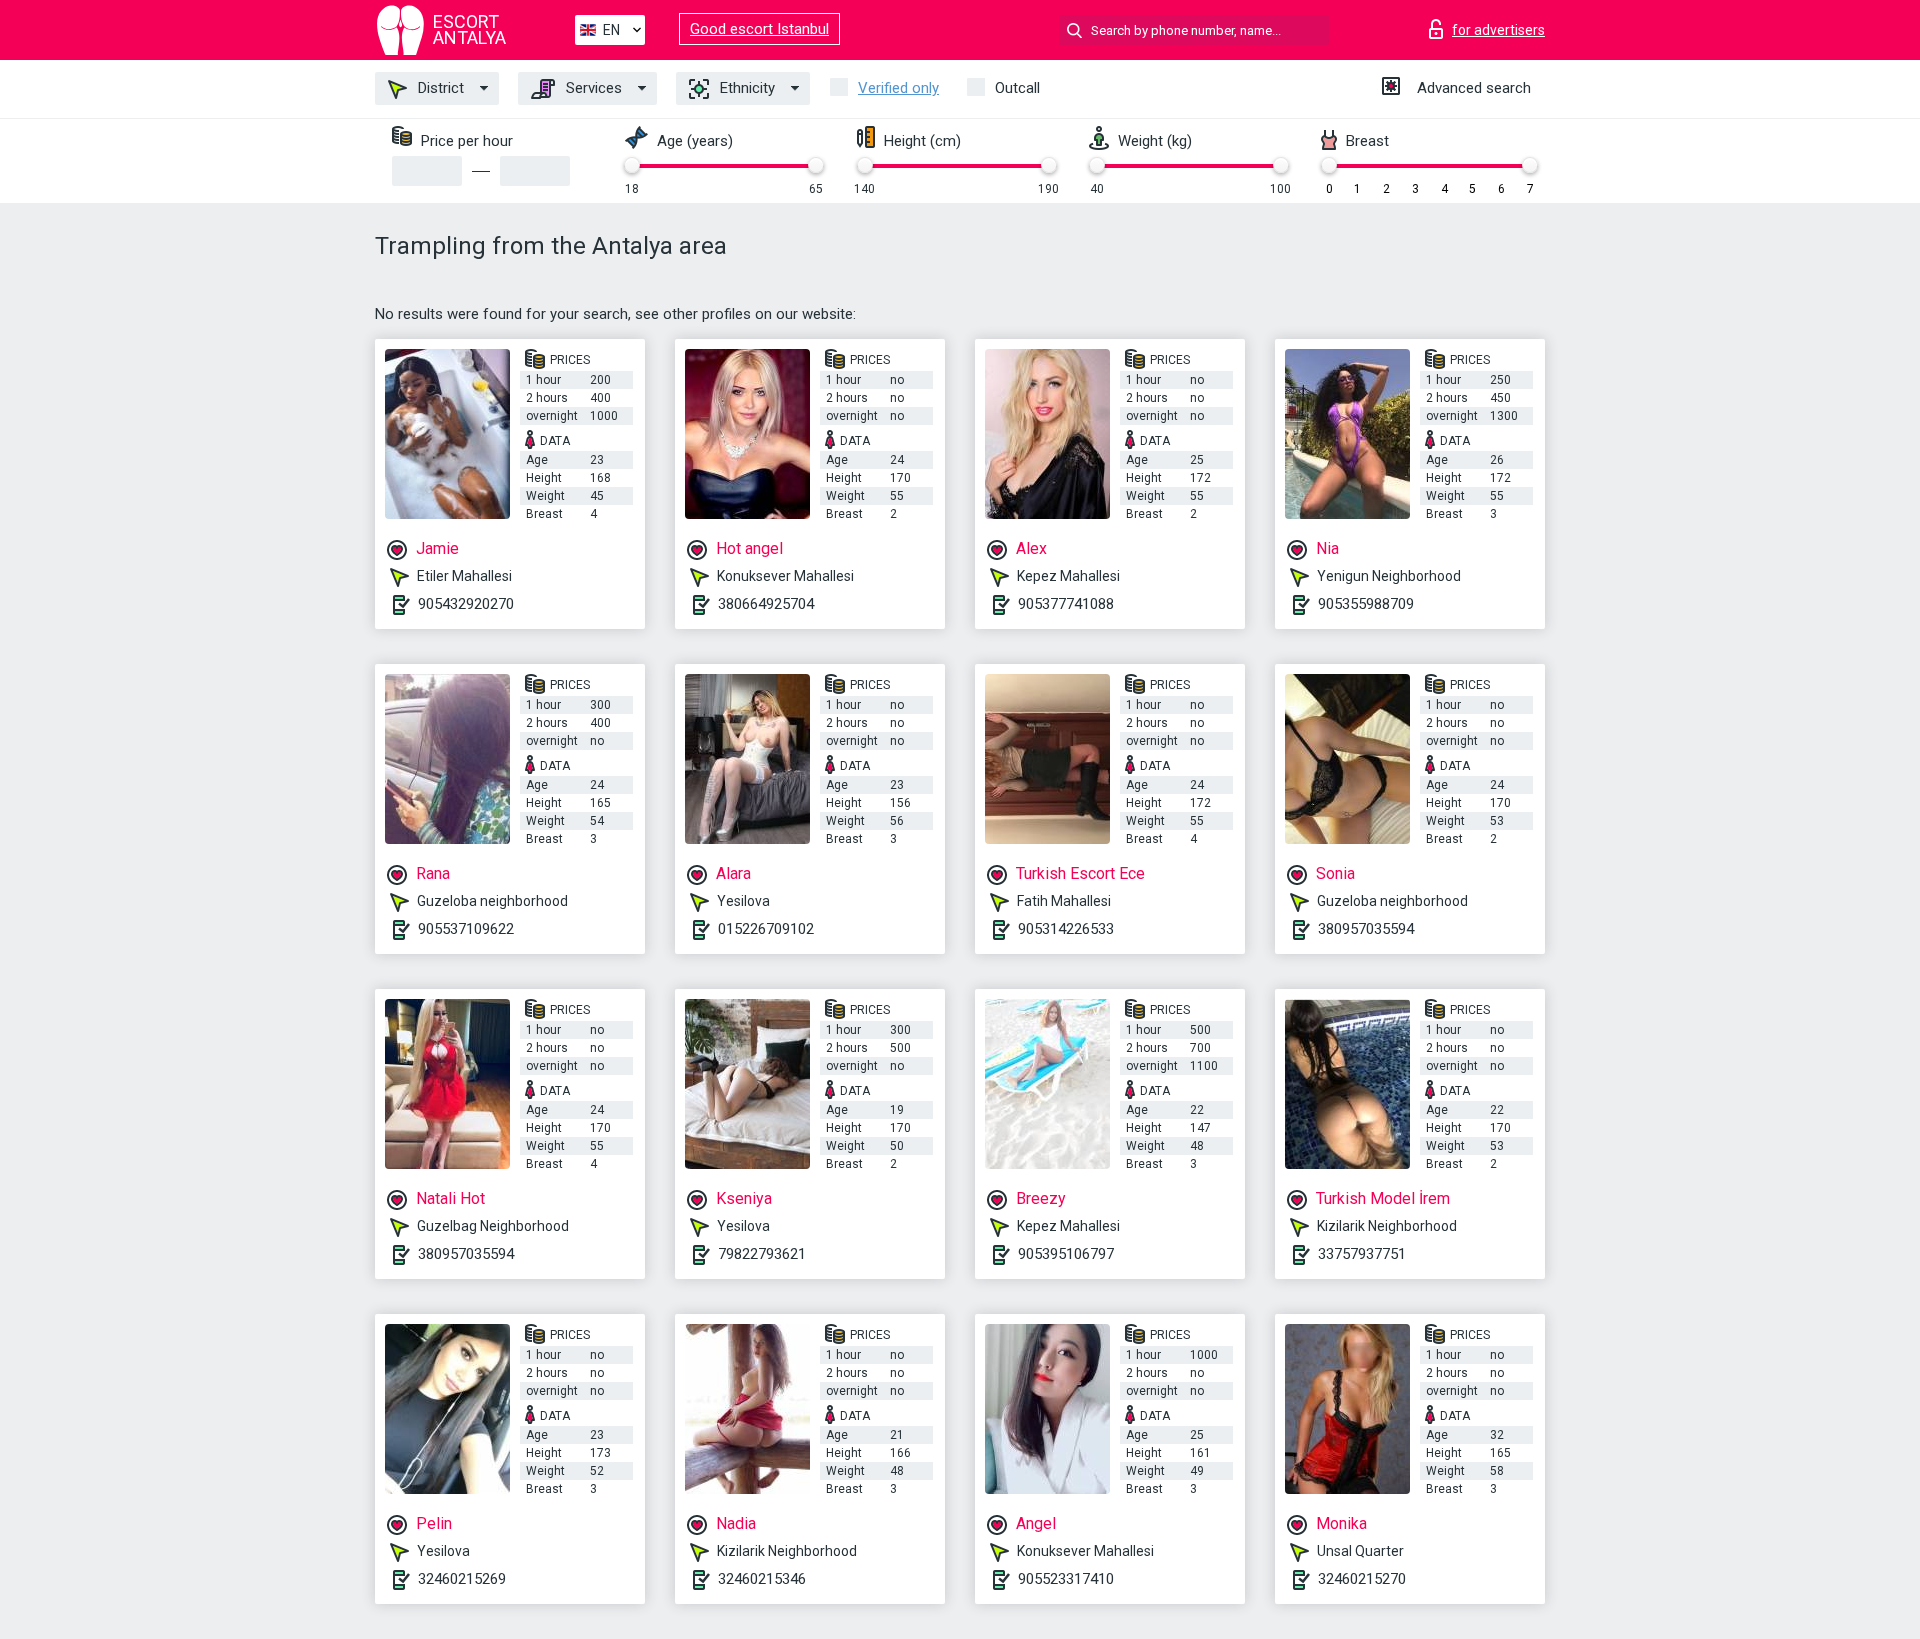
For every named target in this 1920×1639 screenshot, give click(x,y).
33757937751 (1362, 1254)
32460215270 (1362, 1579)
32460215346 (762, 1579)
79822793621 (762, 1254)
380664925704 (766, 604)
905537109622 (466, 929)
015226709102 (766, 929)
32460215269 (462, 1579)
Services (592, 88)
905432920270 (466, 604)
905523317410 (1066, 1579)
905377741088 (1066, 604)
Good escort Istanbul (759, 29)
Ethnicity (745, 88)
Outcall (1017, 88)
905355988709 (1366, 604)
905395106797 (1066, 1254)
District (439, 88)
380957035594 (1366, 929)
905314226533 (1066, 929)
